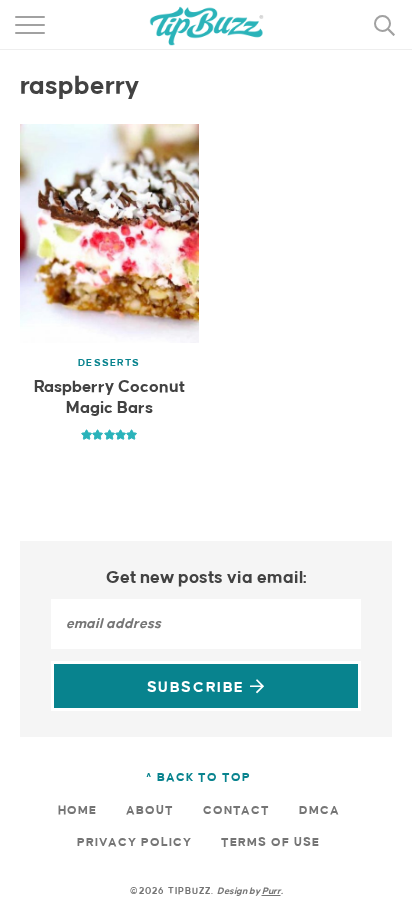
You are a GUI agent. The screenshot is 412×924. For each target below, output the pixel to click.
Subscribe (198, 687)
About (150, 810)
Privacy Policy (134, 842)
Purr (271, 891)
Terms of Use (270, 842)
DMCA (319, 810)
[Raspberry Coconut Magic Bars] (109, 233)
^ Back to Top (198, 777)
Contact (236, 810)
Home (77, 810)
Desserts (109, 363)
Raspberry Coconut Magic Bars (109, 398)
